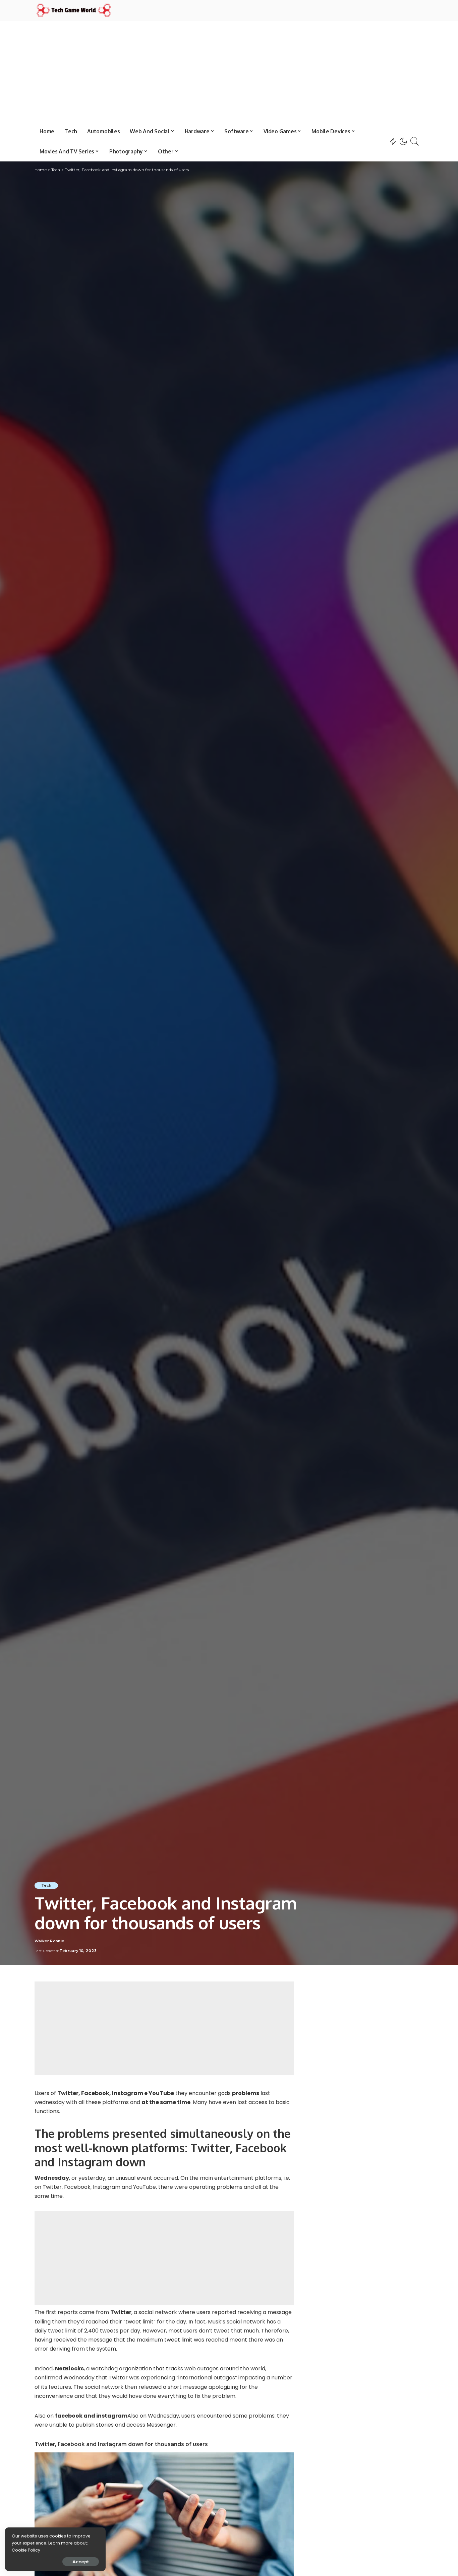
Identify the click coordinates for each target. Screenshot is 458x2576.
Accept (81, 2562)
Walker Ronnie (49, 1941)
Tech (46, 1885)
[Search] (415, 141)
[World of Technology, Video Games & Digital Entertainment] (74, 10)
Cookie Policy (26, 2550)
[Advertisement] (229, 71)
